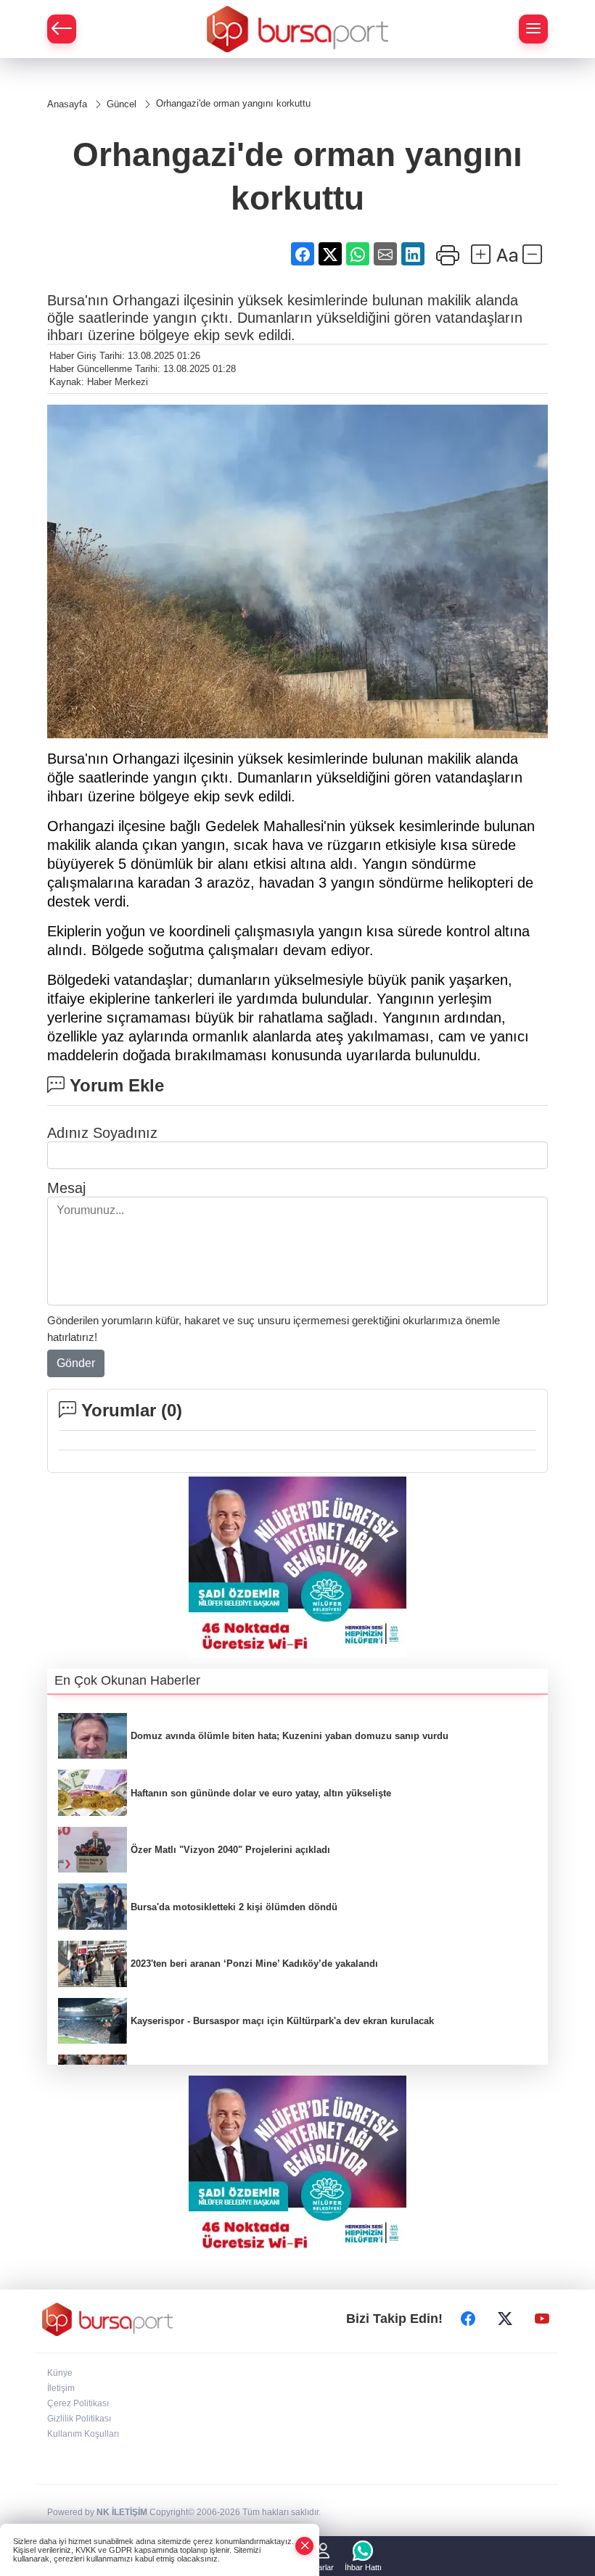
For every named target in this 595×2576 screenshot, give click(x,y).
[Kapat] (305, 2546)
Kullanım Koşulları (83, 2434)
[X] (505, 2319)
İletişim (61, 2388)
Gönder (76, 1363)
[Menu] (533, 29)
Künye (60, 2373)
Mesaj (66, 1188)
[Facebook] (468, 2319)
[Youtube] (542, 2319)
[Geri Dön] (62, 29)
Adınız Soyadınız (102, 1133)
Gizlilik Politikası (79, 2419)
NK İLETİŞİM (122, 2512)
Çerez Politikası (78, 2403)
